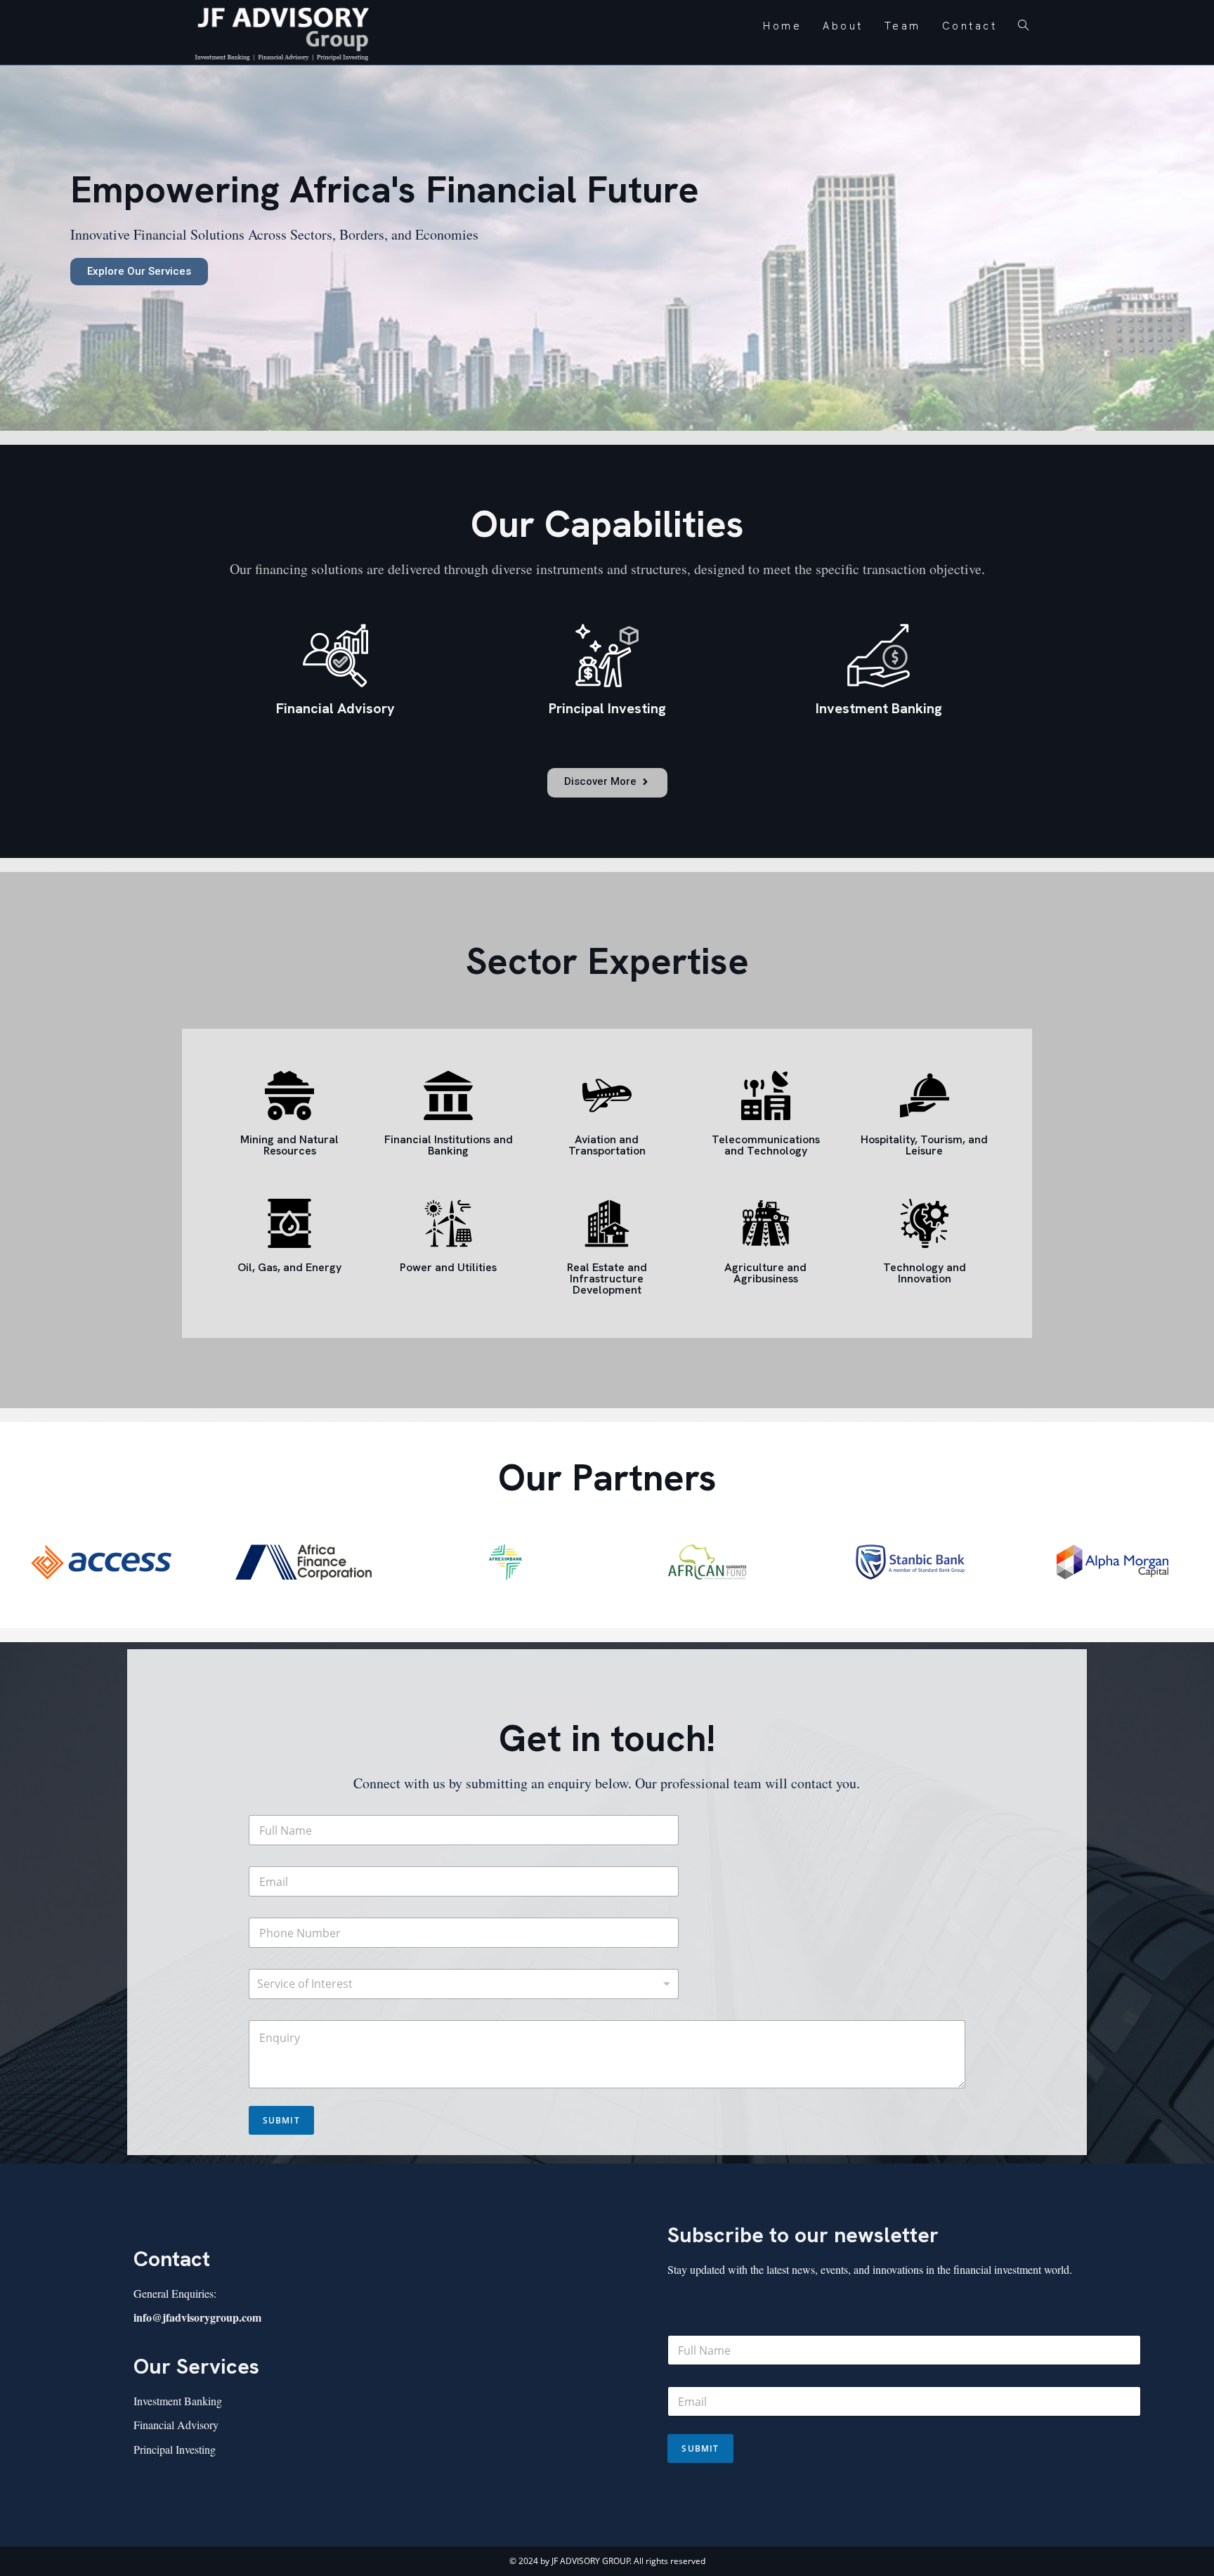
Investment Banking (178, 2401)
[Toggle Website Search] (1023, 26)
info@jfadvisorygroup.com (197, 2317)
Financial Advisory (176, 2425)
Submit (281, 2120)
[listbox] (464, 1984)
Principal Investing (175, 2449)
